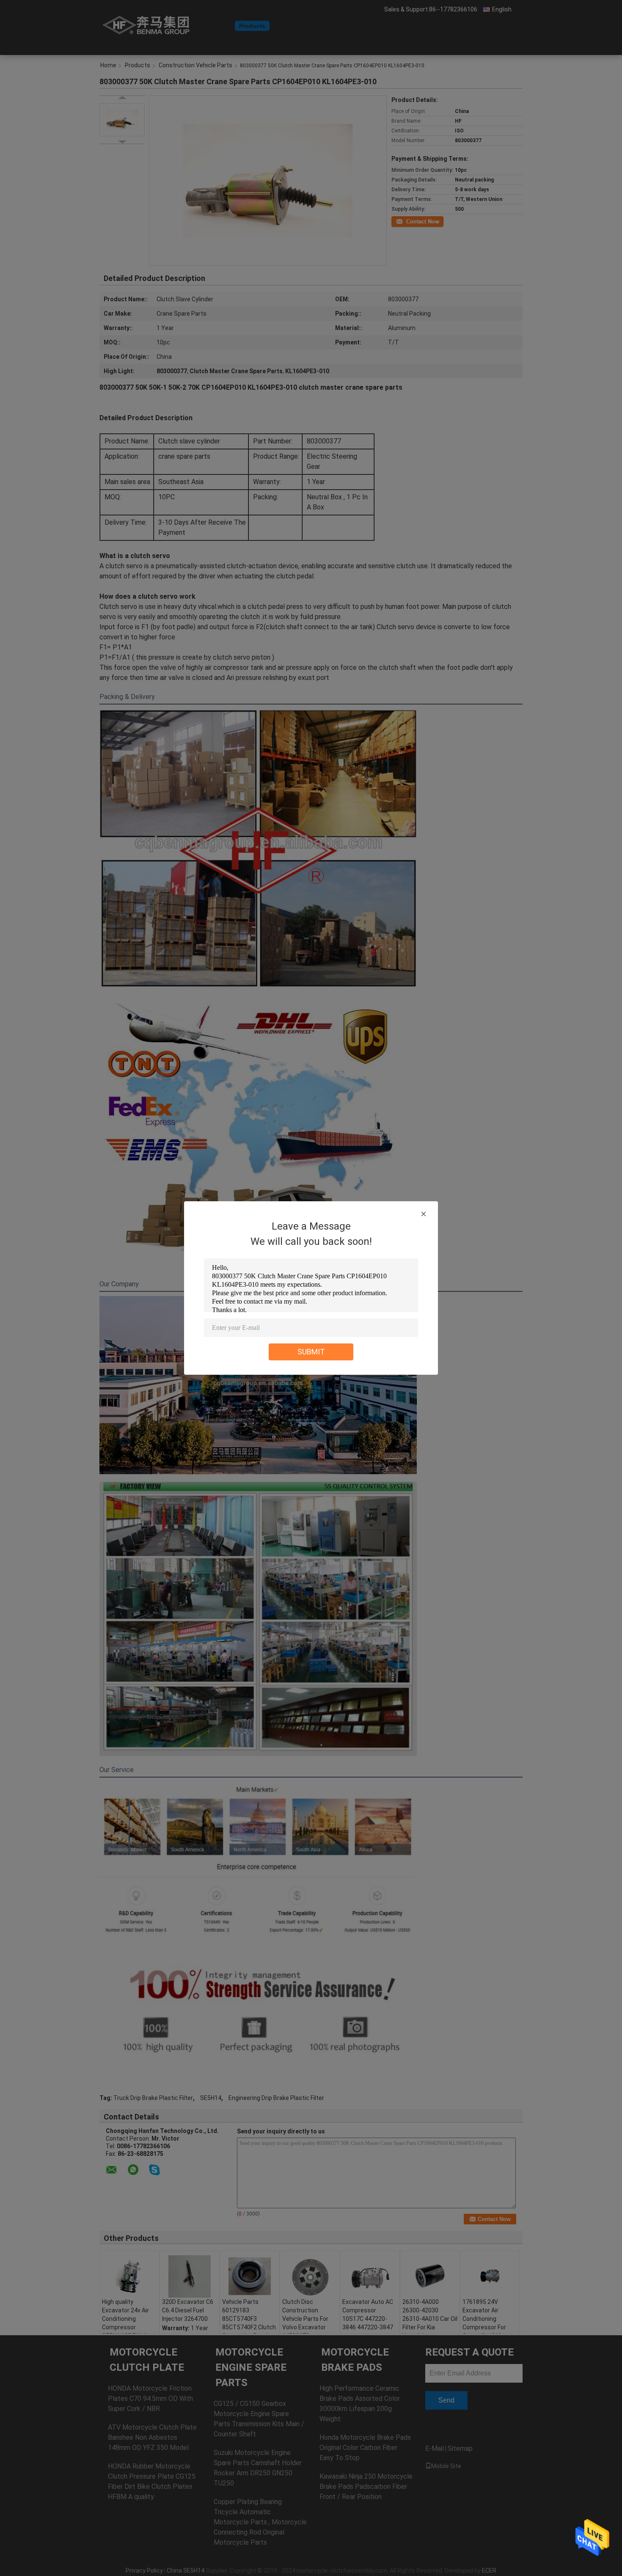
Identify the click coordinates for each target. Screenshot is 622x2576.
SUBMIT (311, 1352)
